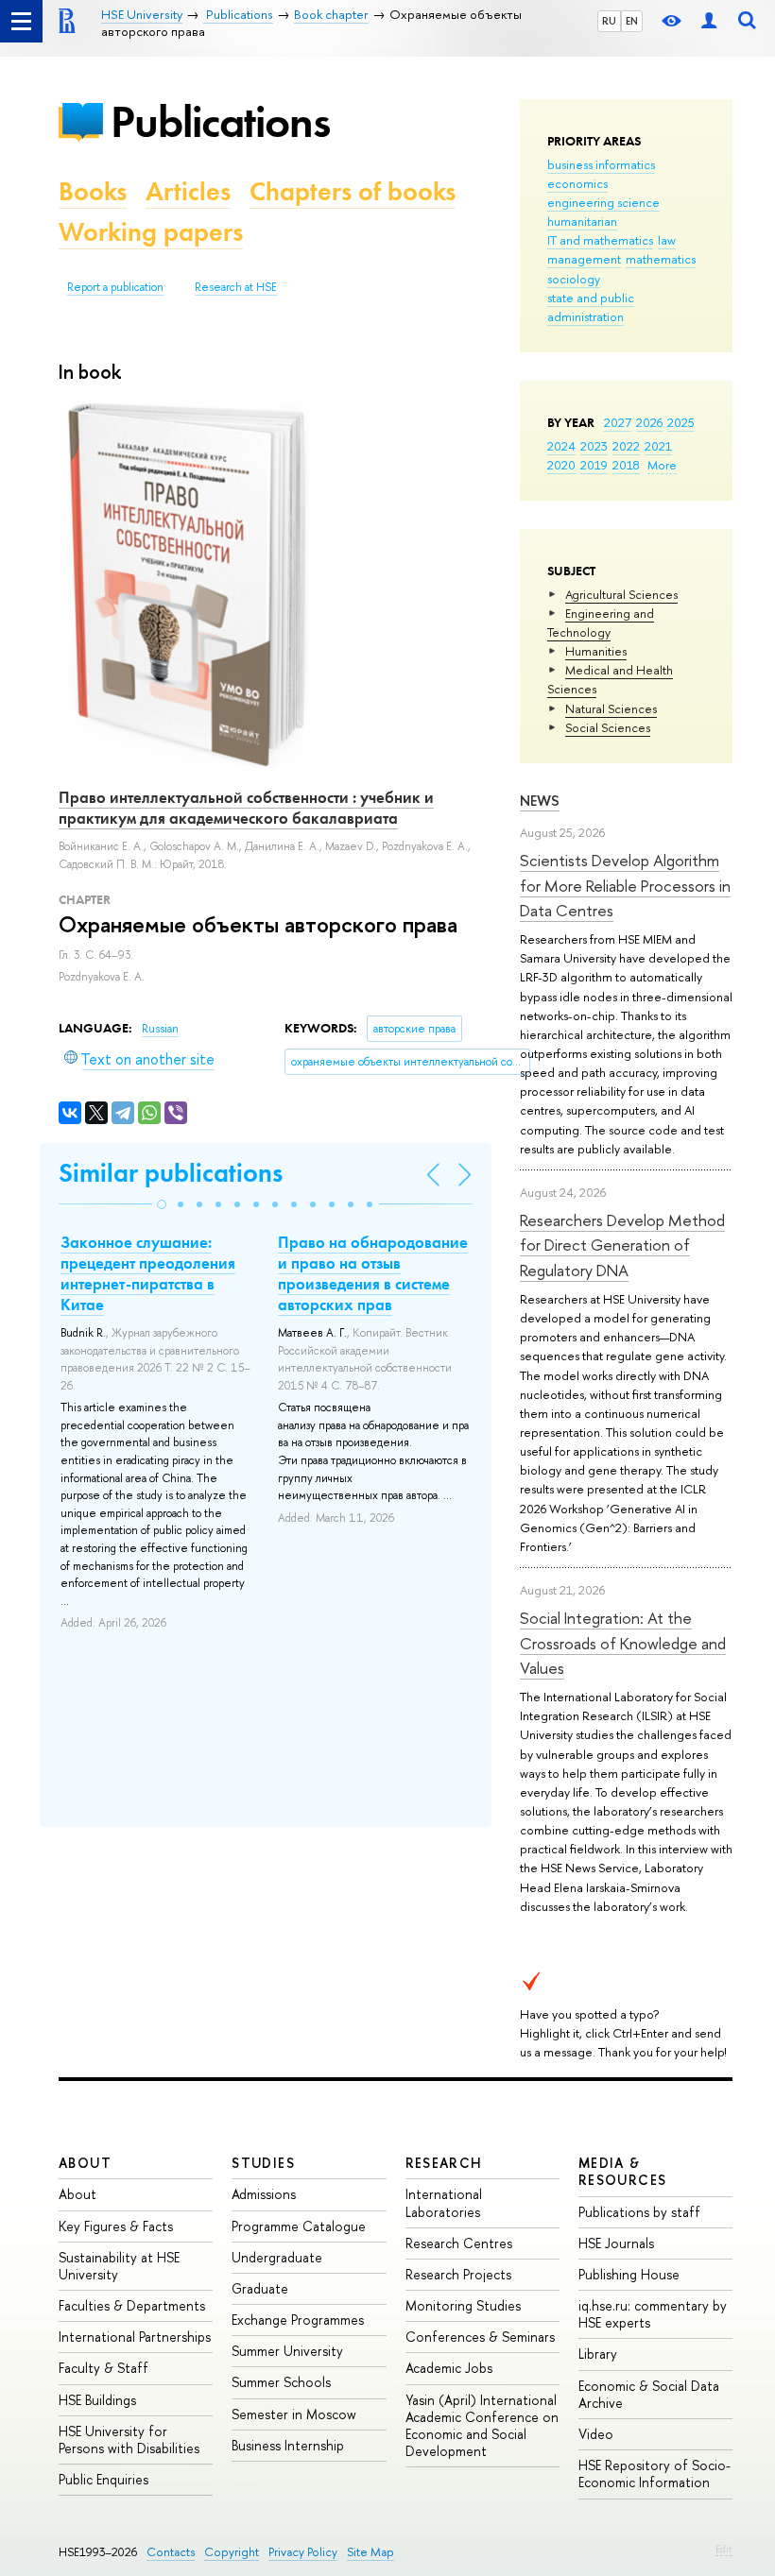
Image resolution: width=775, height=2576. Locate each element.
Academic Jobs (449, 2368)
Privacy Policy (303, 2552)
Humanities (596, 651)
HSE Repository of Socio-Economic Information (654, 2474)
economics (577, 183)
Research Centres (459, 2243)
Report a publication (115, 287)
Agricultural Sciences (621, 594)
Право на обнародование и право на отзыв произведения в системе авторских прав (373, 1273)
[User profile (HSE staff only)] (709, 21)
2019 (594, 465)
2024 (561, 446)
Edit (724, 2549)
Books (93, 191)
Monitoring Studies (463, 2305)
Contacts (171, 2552)
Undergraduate (277, 2257)
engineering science (603, 202)
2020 (561, 465)
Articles (188, 191)
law (667, 240)
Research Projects (458, 2274)
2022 (626, 446)
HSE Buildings (97, 2400)
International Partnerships (135, 2337)
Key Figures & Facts (116, 2226)
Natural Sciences (611, 708)
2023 (594, 446)
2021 (658, 446)
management (584, 259)
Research (444, 2163)
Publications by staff (639, 2212)
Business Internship (288, 2445)
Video (596, 2434)
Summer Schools (281, 2382)
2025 (681, 422)
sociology (574, 279)
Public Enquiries (103, 2479)
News (540, 801)
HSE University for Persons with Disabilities (129, 2440)
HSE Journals (616, 2243)
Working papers (151, 232)
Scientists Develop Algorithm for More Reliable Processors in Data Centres (625, 885)
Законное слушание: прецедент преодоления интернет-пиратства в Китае (148, 1273)
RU (609, 21)
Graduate (260, 2288)
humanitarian (582, 221)
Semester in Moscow (294, 2414)
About (85, 2163)
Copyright (232, 2552)
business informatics (601, 164)
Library (598, 2354)
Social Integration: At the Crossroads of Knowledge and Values (623, 1643)
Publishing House (629, 2274)
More (662, 465)
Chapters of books (353, 191)
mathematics (661, 259)
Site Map (370, 2552)
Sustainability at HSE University (119, 2266)
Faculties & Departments (132, 2305)
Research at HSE (236, 287)
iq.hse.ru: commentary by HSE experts (653, 2314)
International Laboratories (444, 2202)
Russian (160, 1029)
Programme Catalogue (299, 2226)
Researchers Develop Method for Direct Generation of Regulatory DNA (622, 1245)
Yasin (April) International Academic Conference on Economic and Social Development (482, 2426)
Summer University (287, 2351)
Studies (263, 2163)
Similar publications (171, 1173)
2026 (649, 422)
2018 (626, 465)
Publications (220, 121)
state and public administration (591, 307)
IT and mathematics (600, 240)
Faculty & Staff (103, 2368)
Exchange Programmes (298, 2320)
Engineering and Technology (601, 623)
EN (632, 21)
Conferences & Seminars (480, 2337)
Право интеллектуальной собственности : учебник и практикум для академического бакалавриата (246, 808)
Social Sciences (608, 727)
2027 (618, 422)
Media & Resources (623, 2171)
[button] (162, 1204)
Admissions (264, 2194)
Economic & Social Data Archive (649, 2394)
